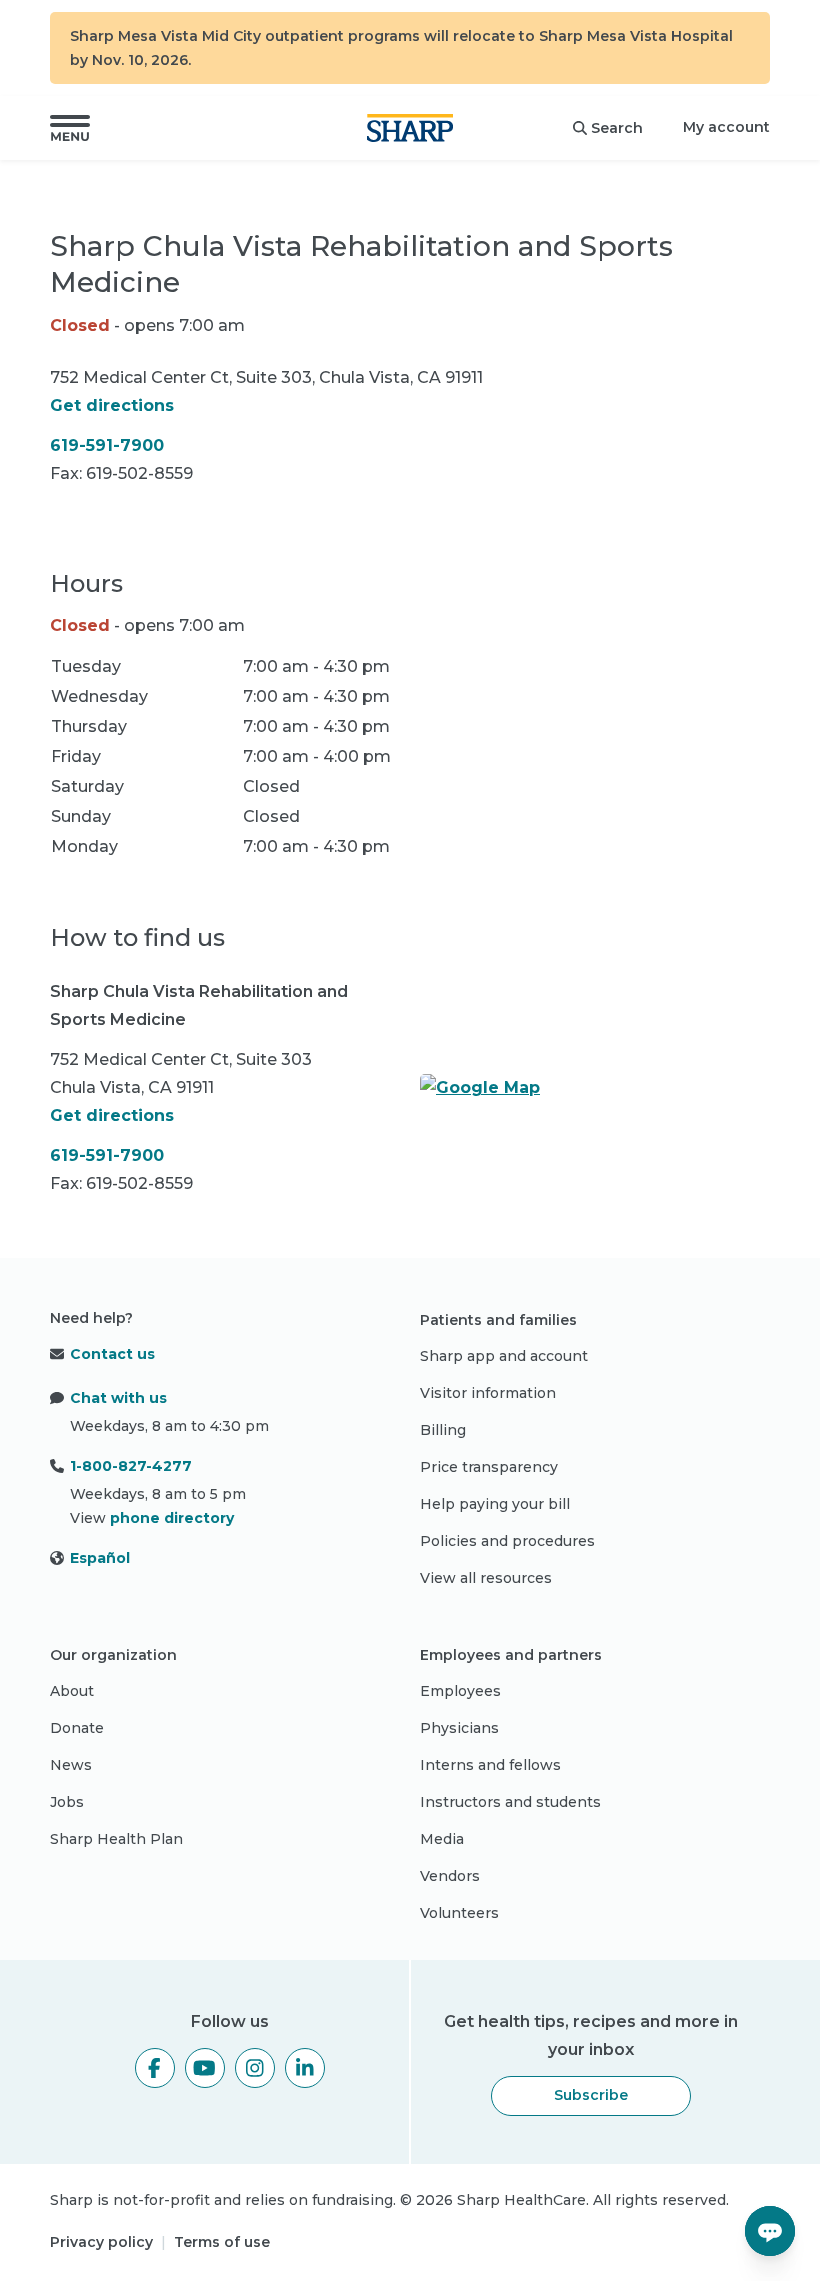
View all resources (486, 1578)
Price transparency (489, 1467)
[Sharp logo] (410, 128)
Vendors (450, 1876)
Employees (460, 1691)
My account (726, 127)
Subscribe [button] (591, 2095)
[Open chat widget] (770, 2231)
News (71, 1765)
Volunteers (459, 1913)
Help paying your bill (495, 1504)
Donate (77, 1728)
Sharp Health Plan (116, 1839)
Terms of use (222, 2242)
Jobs (67, 1802)
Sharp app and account (504, 1356)
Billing (443, 1430)
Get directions (112, 405)
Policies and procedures (507, 1541)
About (72, 1691)
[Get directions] (595, 1088)
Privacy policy (101, 2242)
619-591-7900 (107, 445)
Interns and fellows (490, 1765)
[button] (70, 128)
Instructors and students (510, 1802)
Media (442, 1839)
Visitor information (488, 1393)
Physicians (459, 1728)
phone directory (172, 1518)
